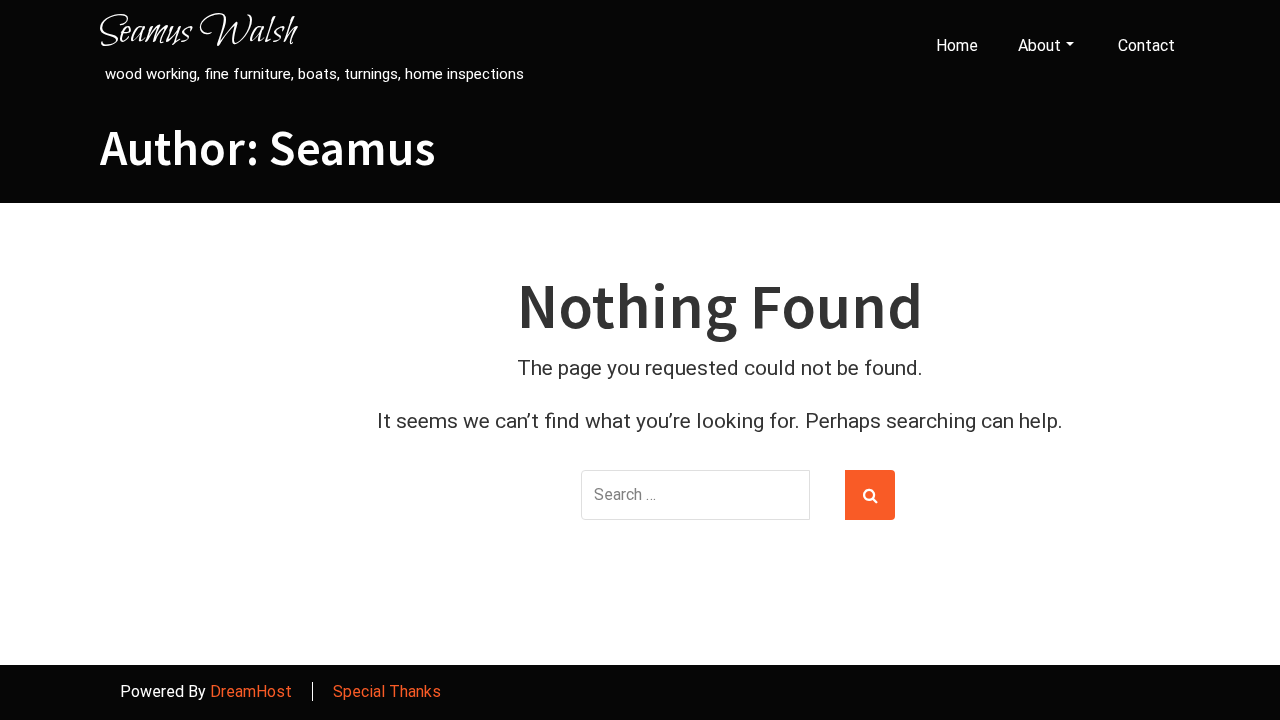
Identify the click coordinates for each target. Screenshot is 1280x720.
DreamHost (251, 691)
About (1039, 45)
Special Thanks (387, 691)
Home (957, 45)
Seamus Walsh (198, 33)
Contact (1146, 45)
